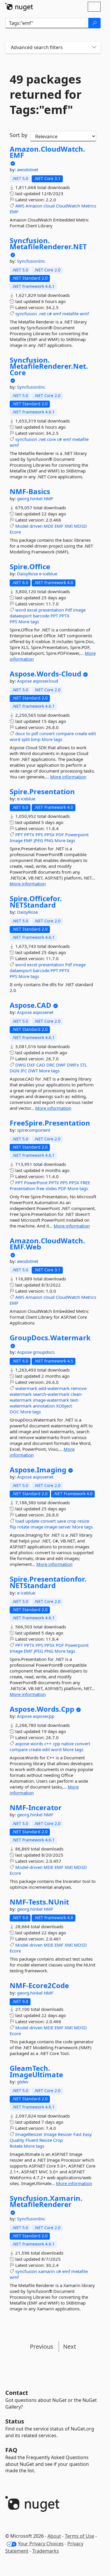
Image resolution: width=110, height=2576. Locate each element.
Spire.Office (30, 567)
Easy (87, 2134)
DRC (51, 1065)
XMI (69, 526)
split (26, 739)
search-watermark (51, 1394)
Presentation (22, 1188)
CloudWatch (68, 206)
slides (51, 1188)
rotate (23, 1527)
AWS (20, 206)
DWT (33, 1071)
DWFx (73, 1065)
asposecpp (44, 1716)
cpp (56, 1744)
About (54, 2536)
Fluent (32, 2140)
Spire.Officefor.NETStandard (36, 902)
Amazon (34, 206)
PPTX (64, 616)
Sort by (18, 135)
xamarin (46, 2271)
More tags (29, 622)
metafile (70, 314)
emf (57, 314)
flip (13, 1527)
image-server (58, 1527)
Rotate (16, 2146)
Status (15, 2421)
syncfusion (26, 314)
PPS (13, 622)
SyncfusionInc (31, 261)
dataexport (21, 616)
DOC (14, 1412)
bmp (36, 739)
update (32, 1521)
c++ (48, 1744)
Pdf (68, 610)
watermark (26, 1388)
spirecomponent (34, 1130)
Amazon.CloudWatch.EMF (47, 152)
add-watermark (54, 1388)
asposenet (43, 1012)
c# (49, 314)
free (40, 1188)
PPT (54, 616)
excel (32, 610)
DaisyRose (28, 574)
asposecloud (45, 681)
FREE (85, 1183)
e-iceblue (48, 574)
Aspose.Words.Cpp (42, 1709)
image (79, 610)
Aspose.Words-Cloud (45, 674)
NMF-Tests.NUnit (39, 1902)
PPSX (49, 835)
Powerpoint (77, 835)
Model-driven (29, 526)
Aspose (25, 681)
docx (20, 733)
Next (70, 2346)
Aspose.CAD (31, 1005)
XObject (64, 1406)
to (28, 733)
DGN (15, 1071)
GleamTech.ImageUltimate (36, 2071)
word (21, 610)
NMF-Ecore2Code (39, 1985)
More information (68, 777)
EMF (14, 212)
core (51, 439)
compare (65, 733)
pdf (35, 733)
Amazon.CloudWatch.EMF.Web (47, 1244)
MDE (49, 526)
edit (92, 733)
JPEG (38, 840)
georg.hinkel (30, 498)
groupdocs (44, 1352)
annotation (44, 1406)
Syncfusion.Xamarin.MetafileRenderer (46, 2201)
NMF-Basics (30, 491)
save (61, 1521)
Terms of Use (79, 2536)
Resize (46, 2140)
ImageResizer (29, 2134)
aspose (22, 1744)
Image (16, 840)
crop (72, 1521)
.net (42, 314)
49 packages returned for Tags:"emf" (46, 94)
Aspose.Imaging (38, 1470)
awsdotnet (28, 169)
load (20, 1521)
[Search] (94, 23)
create (81, 733)
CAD (41, 1065)
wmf (84, 314)
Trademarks (46, 2551)
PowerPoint (36, 1183)
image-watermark (51, 1400)
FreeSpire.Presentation (50, 1123)
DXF (31, 1065)
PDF (60, 835)
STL (84, 1065)
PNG (49, 840)
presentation (51, 610)
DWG (21, 1065)
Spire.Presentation (42, 792)
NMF (49, 498)
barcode (41, 616)
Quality (17, 2140)
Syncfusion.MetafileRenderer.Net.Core (49, 366)
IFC (24, 1071)
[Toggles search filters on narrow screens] (94, 47)
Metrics (89, 206)
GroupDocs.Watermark (50, 1338)
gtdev (23, 2082)
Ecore (15, 532)
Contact (17, 2393)
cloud (49, 206)
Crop (58, 2140)
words (37, 1744)
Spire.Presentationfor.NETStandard (48, 1582)
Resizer (65, 2134)
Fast (77, 2134)
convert (47, 733)
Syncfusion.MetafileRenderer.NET (48, 244)
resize (83, 1521)
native (67, 1744)
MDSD (80, 526)
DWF (61, 1065)
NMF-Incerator (36, 1808)
